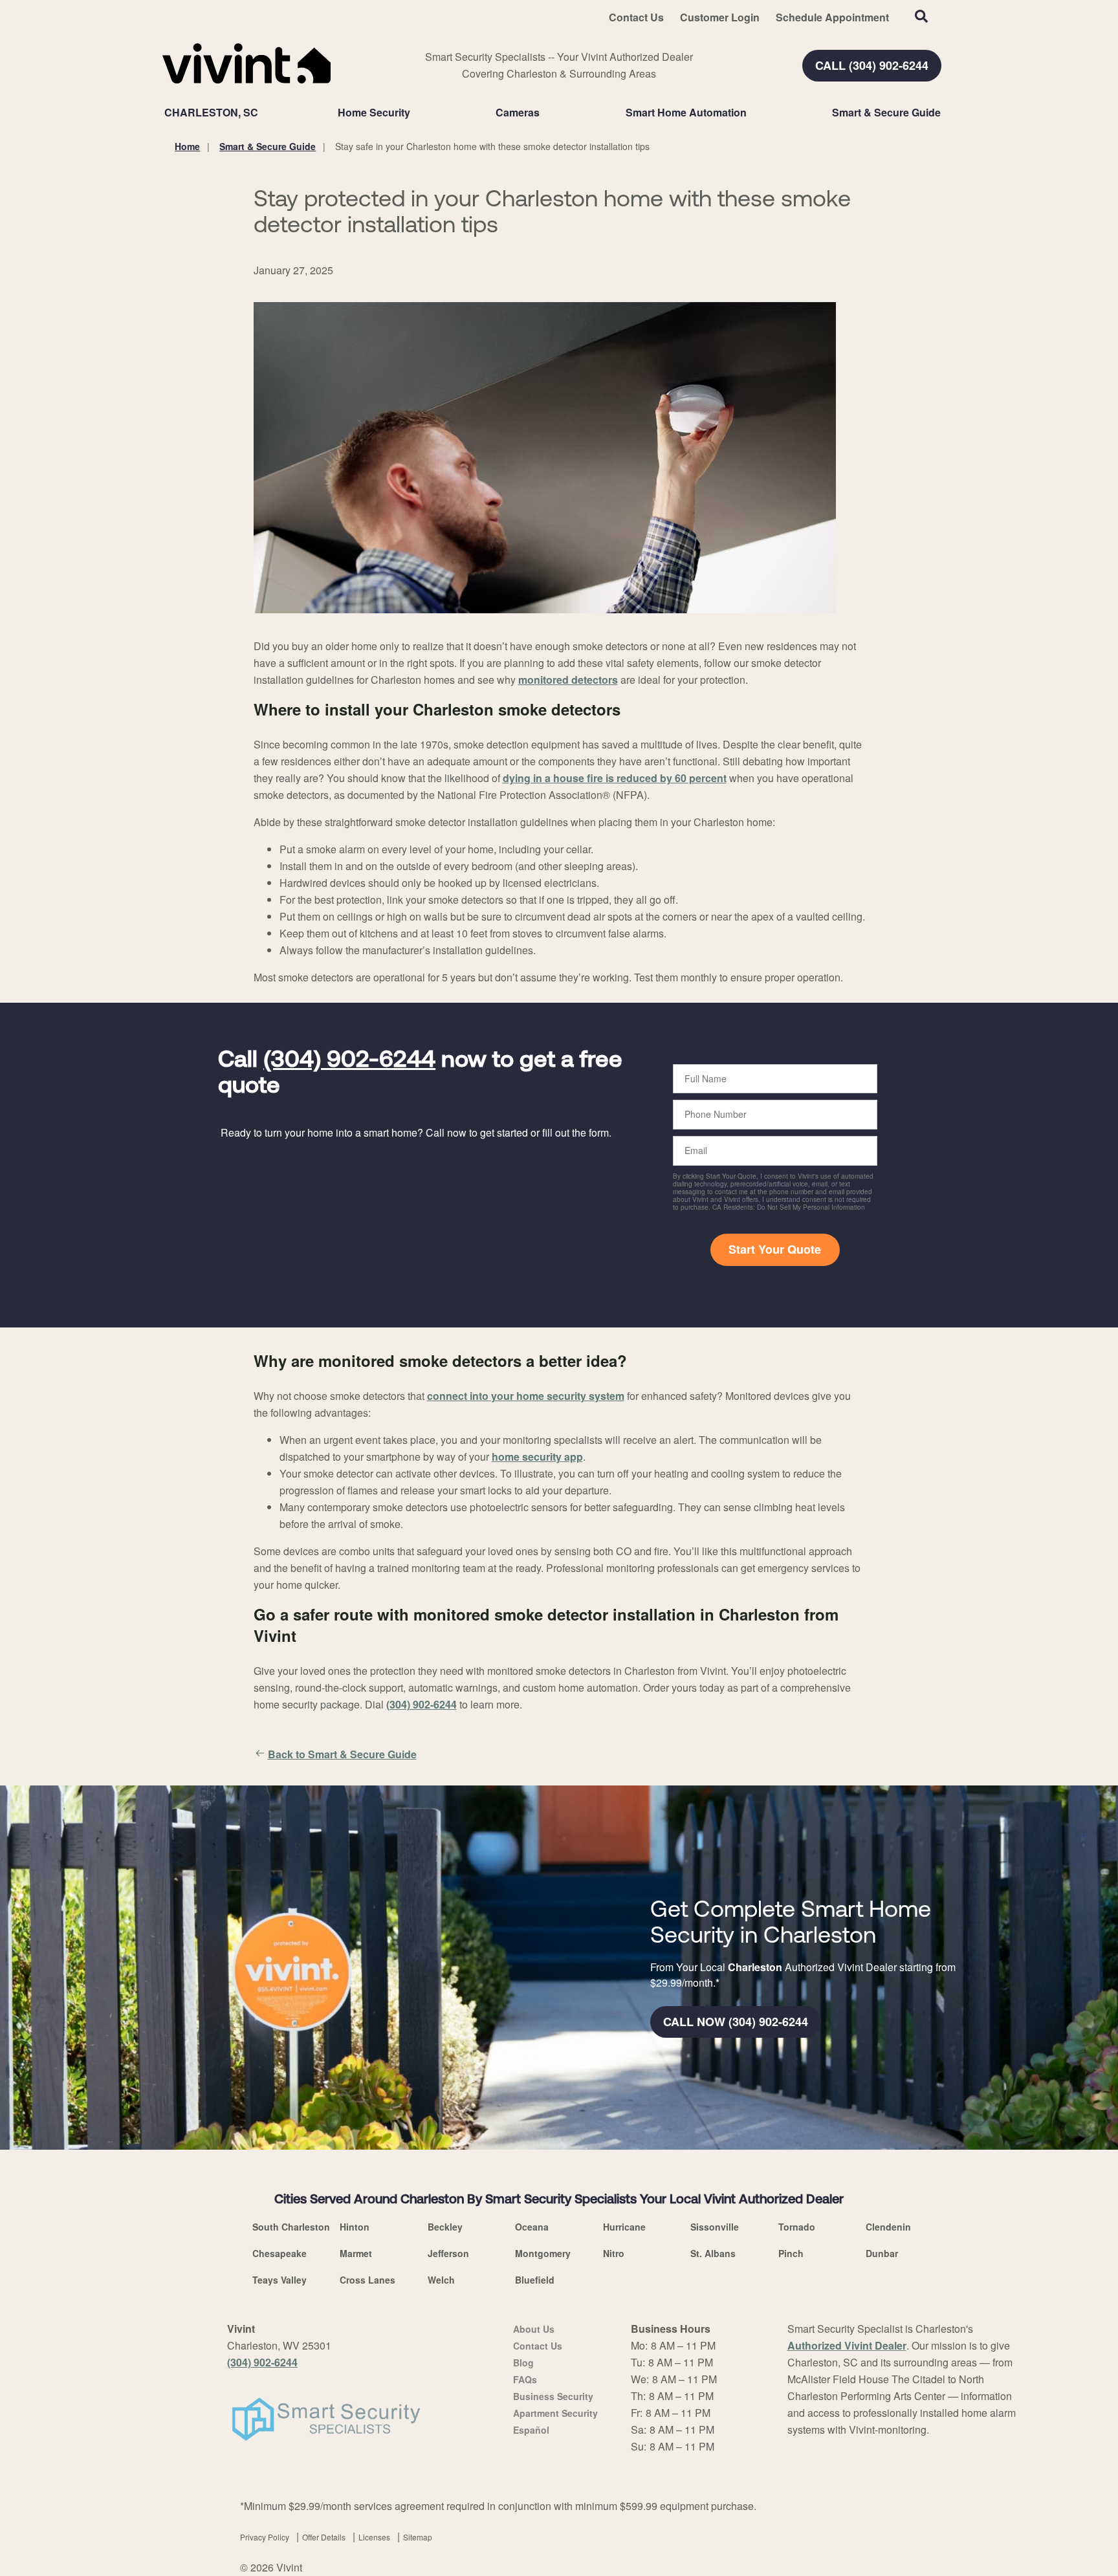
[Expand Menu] (417, 113)
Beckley (445, 2227)
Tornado (797, 2227)
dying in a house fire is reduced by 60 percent (615, 778)
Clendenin (888, 2227)
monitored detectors (568, 680)
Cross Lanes (367, 2280)
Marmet (356, 2253)
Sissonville (715, 2227)
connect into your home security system (526, 1396)
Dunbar (882, 2253)
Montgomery (543, 2253)
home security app (537, 1457)
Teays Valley (279, 2280)
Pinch (791, 2253)
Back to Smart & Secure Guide (342, 1754)
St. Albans (713, 2253)
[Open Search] (921, 16)
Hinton (355, 2227)
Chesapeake (279, 2253)
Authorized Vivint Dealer (847, 2345)
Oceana (532, 2227)
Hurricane (624, 2227)
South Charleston (291, 2227)
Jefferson (448, 2253)
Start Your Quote (775, 1249)
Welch (441, 2280)
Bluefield (535, 2280)
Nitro (614, 2253)
